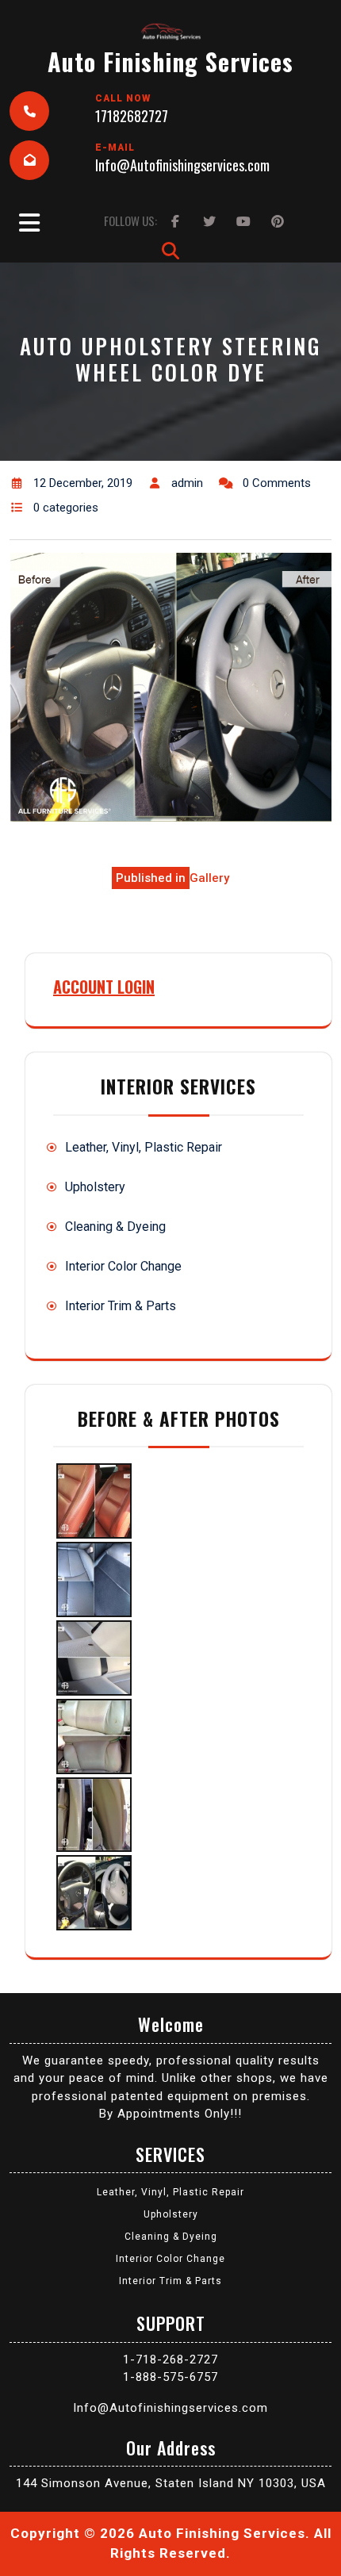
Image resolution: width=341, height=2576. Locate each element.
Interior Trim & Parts (121, 1306)
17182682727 (132, 116)
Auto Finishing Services (170, 61)
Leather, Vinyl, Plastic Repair (144, 1147)
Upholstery (95, 1187)
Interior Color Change (123, 1266)
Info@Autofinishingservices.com (182, 165)
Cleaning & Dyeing (115, 1227)
